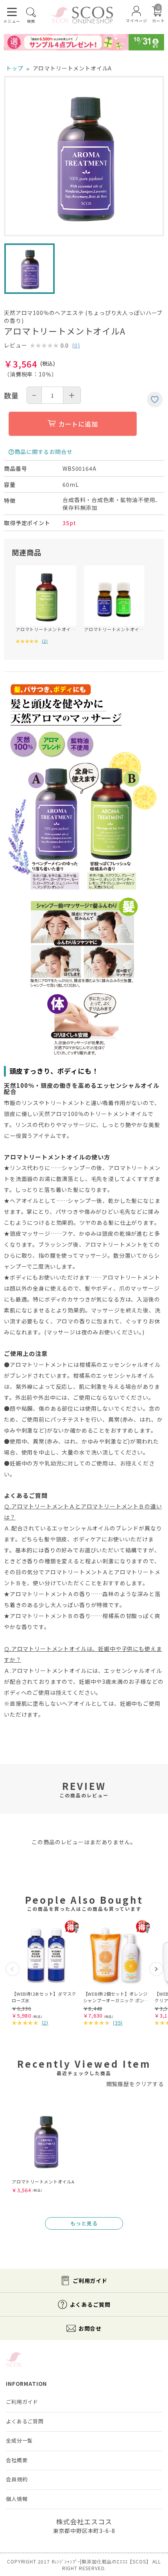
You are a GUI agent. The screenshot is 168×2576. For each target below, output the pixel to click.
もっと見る (84, 2223)
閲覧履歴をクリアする (135, 2084)
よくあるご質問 (90, 2304)
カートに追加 (78, 424)
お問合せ (90, 2328)
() (76, 345)
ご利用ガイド (90, 2281)
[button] (13, 1969)
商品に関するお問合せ (43, 452)
